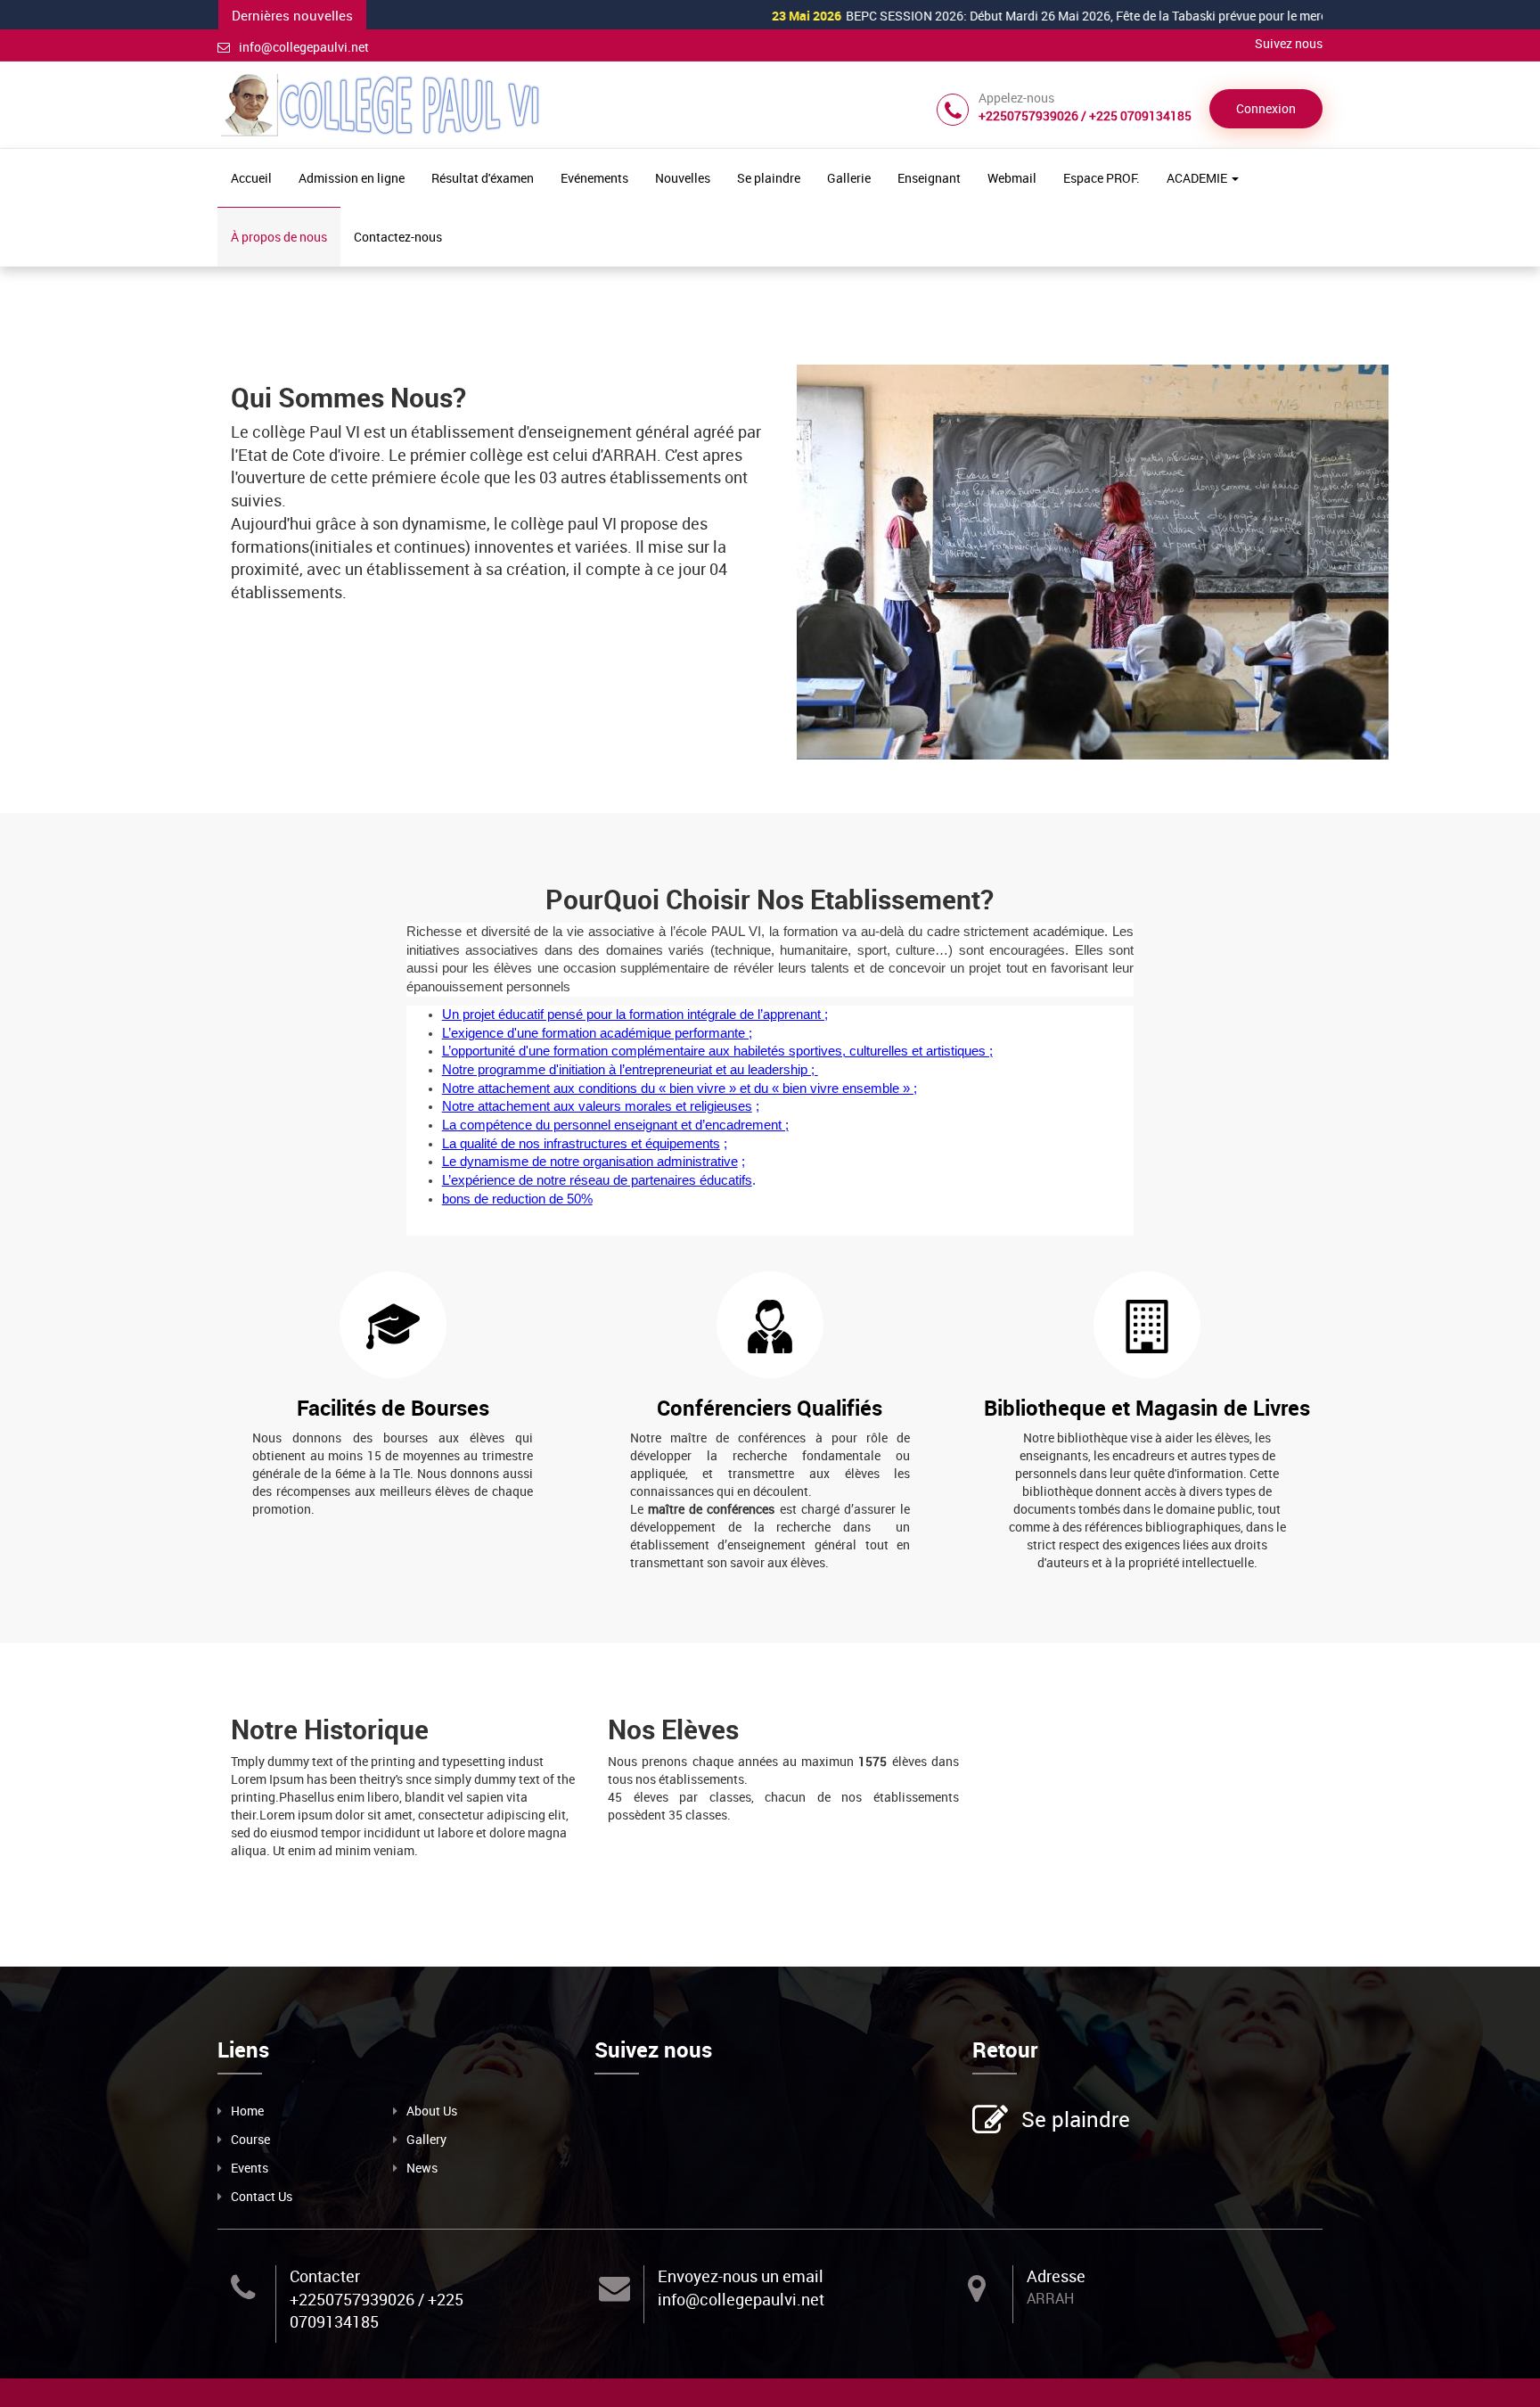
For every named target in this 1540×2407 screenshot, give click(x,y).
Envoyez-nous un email (741, 2276)
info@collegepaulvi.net (304, 47)
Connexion (1266, 108)
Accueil (251, 178)
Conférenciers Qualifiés (770, 1408)
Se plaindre (769, 178)
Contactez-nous (398, 237)
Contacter (325, 2276)
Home (247, 2111)
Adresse (1056, 2276)
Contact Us (262, 2196)
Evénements (594, 178)
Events (250, 2168)
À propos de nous (279, 237)
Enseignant (929, 178)
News (422, 2168)
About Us (432, 2111)
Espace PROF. (1102, 178)
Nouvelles (683, 178)
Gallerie (849, 178)
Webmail (1012, 178)
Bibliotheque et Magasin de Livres (1147, 1408)
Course (250, 2139)
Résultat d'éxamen (483, 178)
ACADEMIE (1198, 178)
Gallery (426, 2139)
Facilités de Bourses (393, 1408)
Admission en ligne (352, 178)
